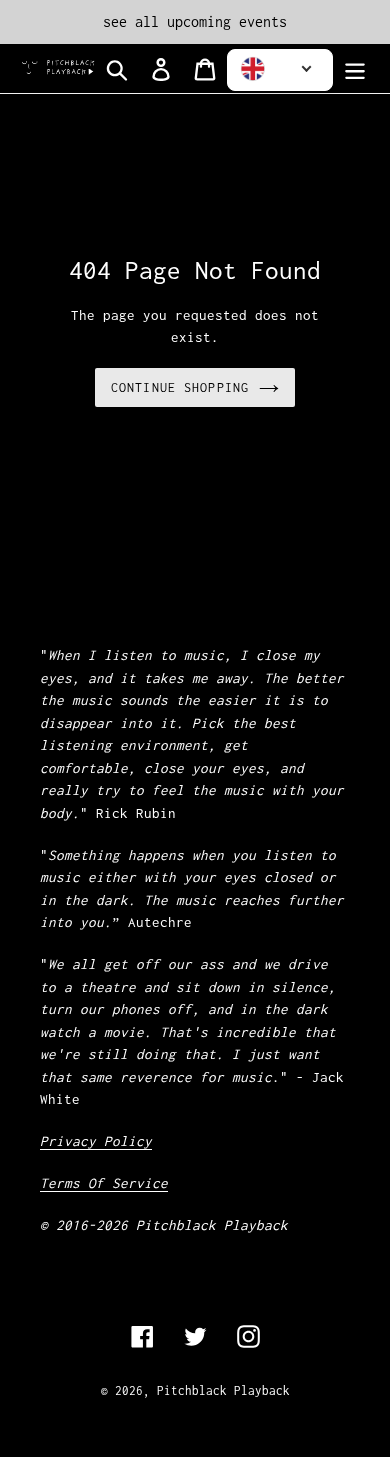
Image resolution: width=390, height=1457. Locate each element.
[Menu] (355, 68)
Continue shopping (180, 387)
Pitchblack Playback (223, 1390)
